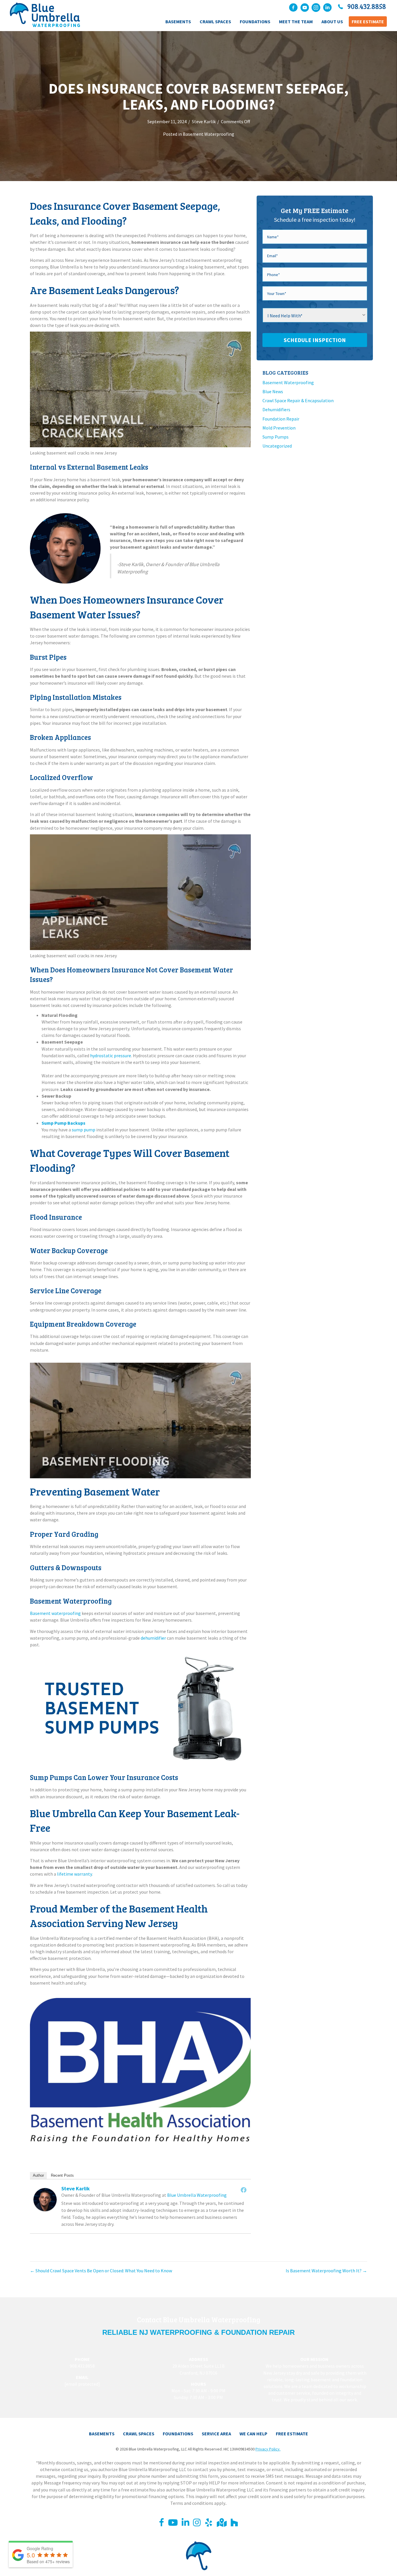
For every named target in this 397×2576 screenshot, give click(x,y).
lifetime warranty (74, 1874)
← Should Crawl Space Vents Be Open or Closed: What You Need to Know (101, 2271)
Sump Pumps (276, 437)
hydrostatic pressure (111, 1056)
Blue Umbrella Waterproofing (197, 2195)
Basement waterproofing (55, 1613)
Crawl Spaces (139, 2434)
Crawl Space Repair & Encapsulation (298, 400)
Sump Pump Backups (64, 1123)
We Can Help (253, 2434)
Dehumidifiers (276, 409)
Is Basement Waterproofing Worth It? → (326, 2271)
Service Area (216, 2434)
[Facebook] (244, 2190)
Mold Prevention (279, 428)
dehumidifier (153, 1638)
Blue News (273, 391)
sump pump (84, 1130)
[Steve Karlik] (45, 2199)
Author (38, 2175)
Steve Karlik (204, 121)
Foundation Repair (281, 419)
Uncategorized (277, 446)
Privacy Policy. (268, 2449)
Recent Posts (62, 2175)
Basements (102, 2434)
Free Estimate (292, 2434)
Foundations (178, 2434)
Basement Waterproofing (209, 134)
